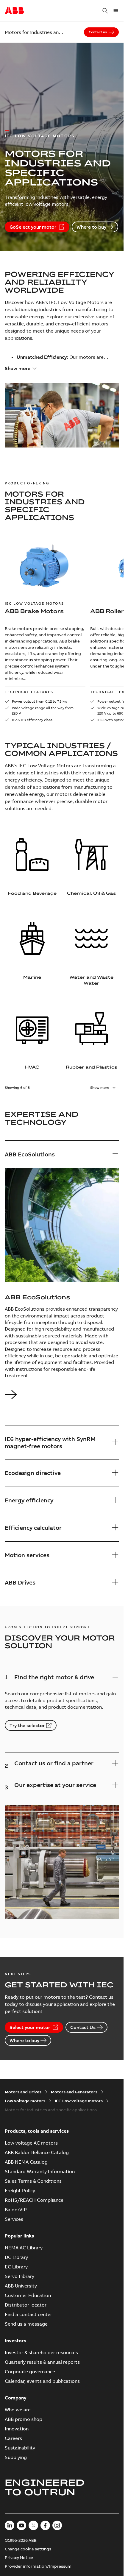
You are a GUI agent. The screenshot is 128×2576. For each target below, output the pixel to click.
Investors (15, 2340)
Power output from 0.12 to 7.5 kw (40, 701)
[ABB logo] (14, 11)
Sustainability (20, 2448)
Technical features (29, 692)
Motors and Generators (74, 2092)
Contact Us (83, 2027)
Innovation (17, 2429)
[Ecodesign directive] (115, 1473)
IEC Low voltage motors (79, 2101)
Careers (13, 2438)
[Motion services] (115, 1555)
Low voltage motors (25, 2101)
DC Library (16, 2257)
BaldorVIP (16, 2209)
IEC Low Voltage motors (34, 603)
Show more (18, 368)
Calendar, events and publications (42, 2381)
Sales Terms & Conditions (33, 2181)
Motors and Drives (23, 2092)
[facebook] (45, 2525)
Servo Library (19, 2276)
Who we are (18, 2410)
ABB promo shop (24, 2419)
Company (16, 2398)
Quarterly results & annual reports (42, 2362)
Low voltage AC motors (31, 2143)
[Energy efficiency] (115, 1500)
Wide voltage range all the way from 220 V (43, 711)
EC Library (16, 2267)
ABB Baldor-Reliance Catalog (37, 2152)
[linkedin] (10, 2525)
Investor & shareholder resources (41, 2352)
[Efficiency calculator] (115, 1528)
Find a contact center (28, 2314)
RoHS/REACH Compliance (34, 2200)
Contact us (98, 32)
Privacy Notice (19, 2558)
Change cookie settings (28, 2549)
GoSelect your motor (33, 227)
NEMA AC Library (24, 2248)
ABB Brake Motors (34, 611)
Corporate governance (30, 2371)
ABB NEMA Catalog (26, 2162)
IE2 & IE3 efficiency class (32, 720)
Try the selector (27, 1725)
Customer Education (28, 2295)
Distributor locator (26, 2305)
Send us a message (26, 2324)
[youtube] (21, 2525)
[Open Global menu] (116, 11)
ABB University (21, 2286)
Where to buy (91, 227)
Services (14, 2219)
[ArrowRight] (11, 1399)
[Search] (105, 11)
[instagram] (57, 2525)
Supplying (16, 2457)
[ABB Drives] (115, 1583)
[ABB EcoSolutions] (115, 1154)
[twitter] (33, 2525)
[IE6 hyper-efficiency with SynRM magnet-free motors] (115, 1442)
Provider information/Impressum (38, 2566)
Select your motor (30, 2027)
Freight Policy (20, 2190)
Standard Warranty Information (40, 2171)
